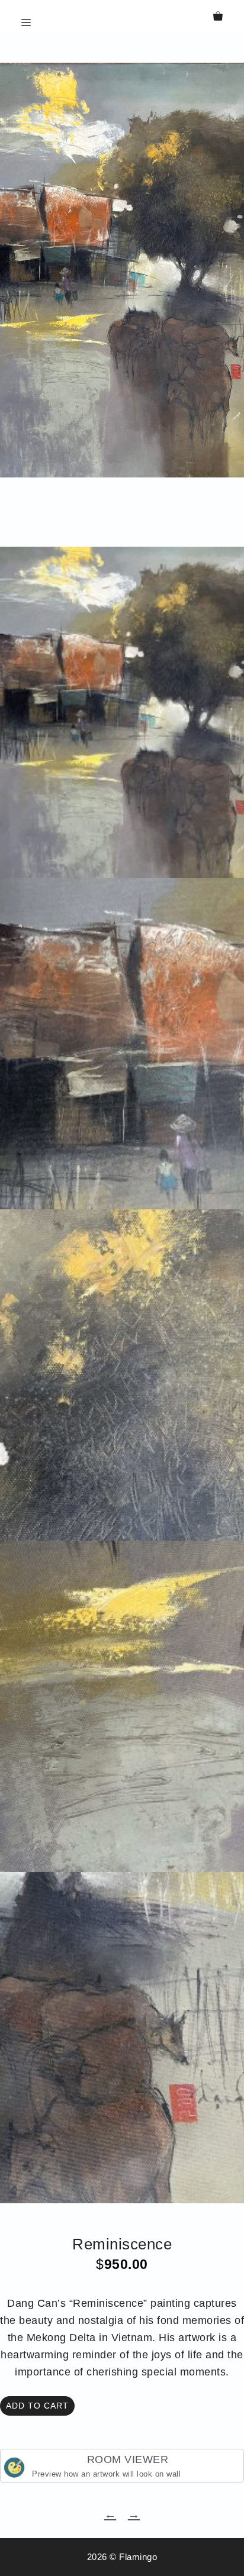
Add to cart (37, 2406)
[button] (122, 54)
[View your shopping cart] (218, 17)
